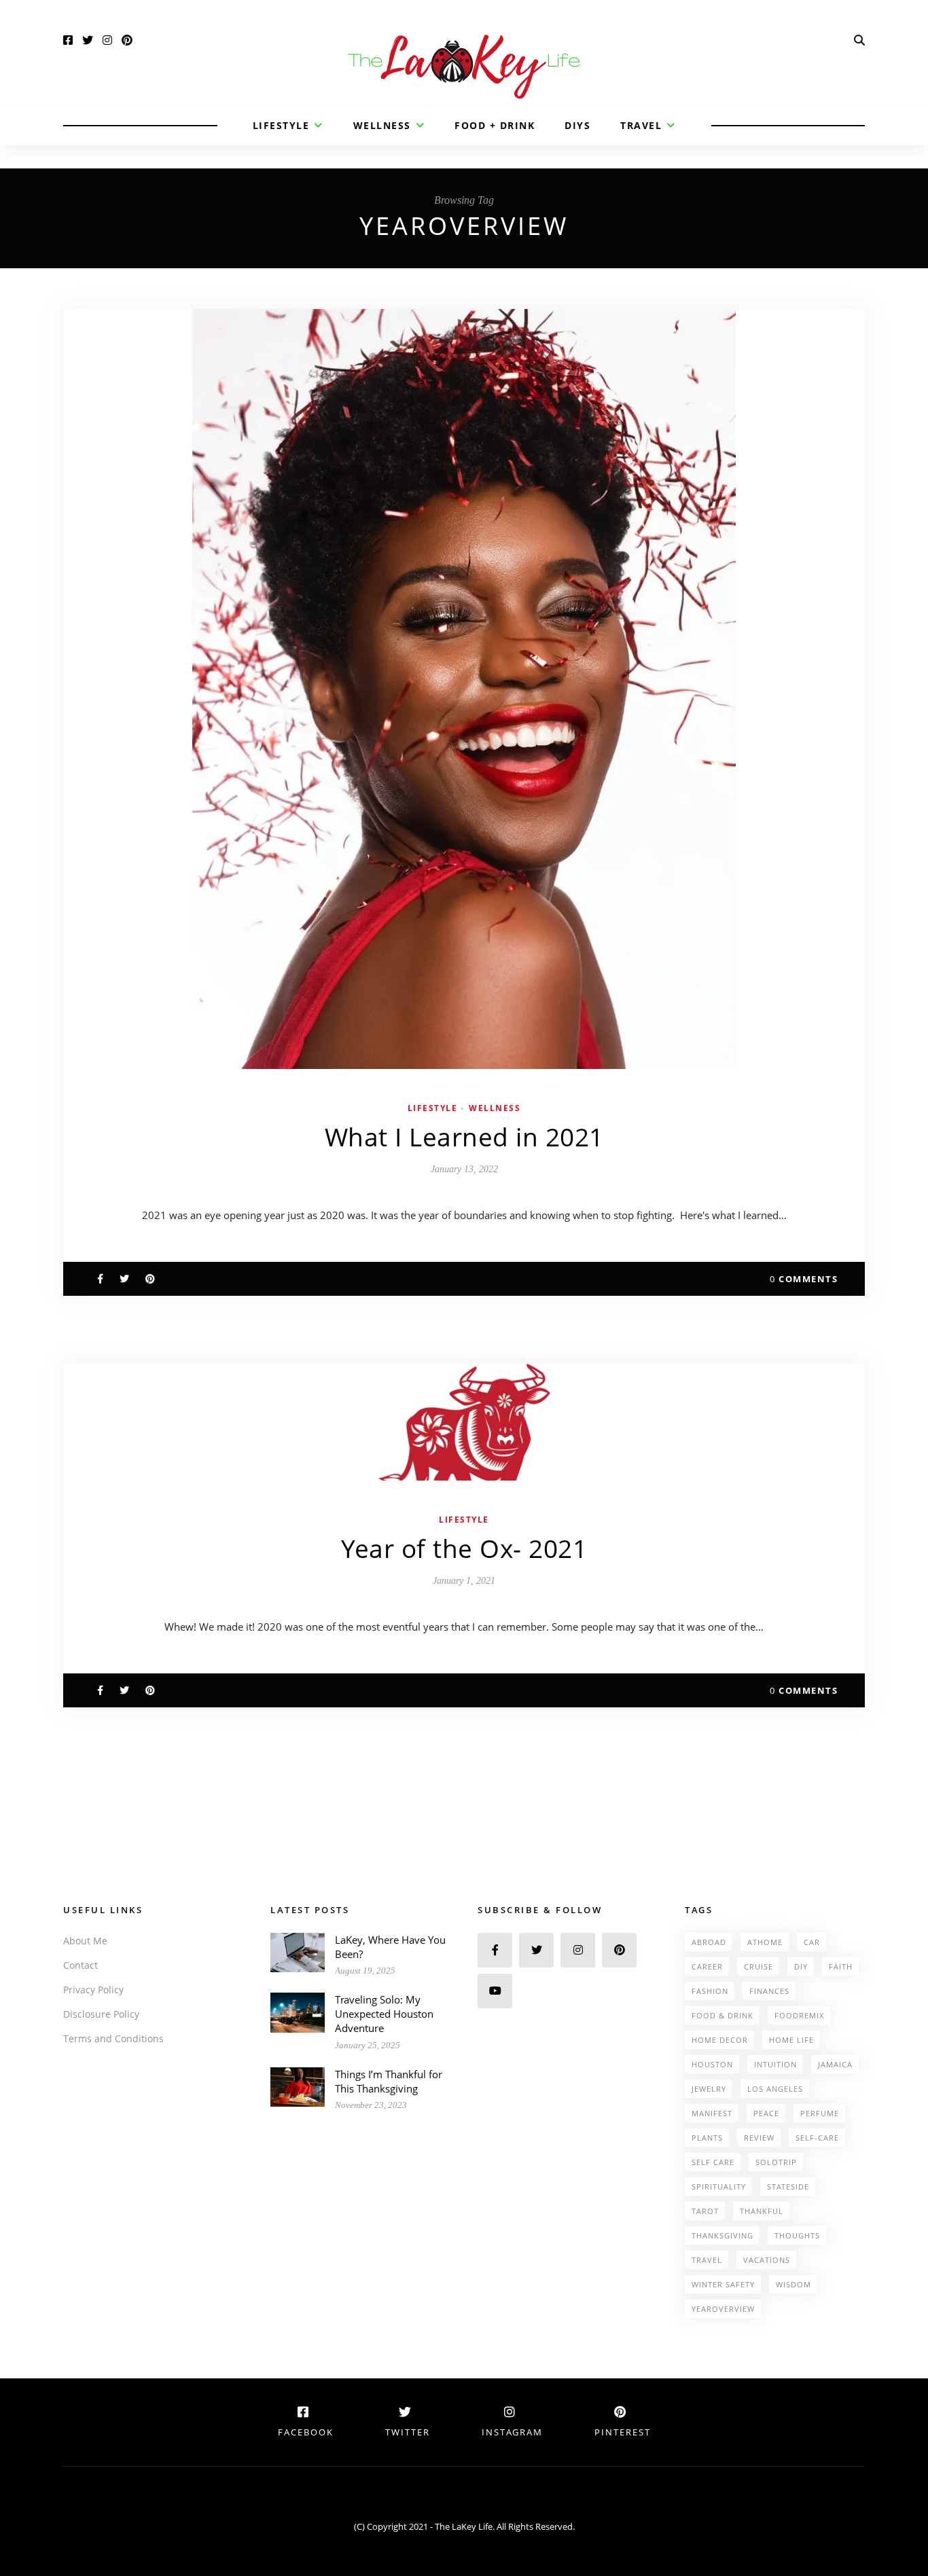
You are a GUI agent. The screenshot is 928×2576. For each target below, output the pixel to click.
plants (707, 2138)
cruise (759, 1966)
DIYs (577, 125)
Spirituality (719, 2187)
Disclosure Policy (101, 2014)
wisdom (793, 2284)
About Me (85, 1941)
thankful (762, 2211)
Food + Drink (495, 125)
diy (801, 1966)
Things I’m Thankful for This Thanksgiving (389, 2081)
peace (766, 2113)
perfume (820, 2113)
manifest (712, 2113)
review (759, 2138)
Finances (769, 1991)
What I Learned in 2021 (464, 1137)
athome (765, 1942)
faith (841, 1966)
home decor (720, 2040)
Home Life (791, 2040)
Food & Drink (722, 2015)
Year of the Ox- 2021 (464, 1548)
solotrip (776, 2162)
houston (712, 2064)
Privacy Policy (93, 1990)
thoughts (797, 2235)
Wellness (382, 125)
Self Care (713, 2162)
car (812, 1942)
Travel (641, 125)
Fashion (710, 1991)
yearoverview (723, 2309)
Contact (81, 1965)
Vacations (767, 2260)
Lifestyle (281, 125)
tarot (705, 2211)
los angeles (775, 2089)
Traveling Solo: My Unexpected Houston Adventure (384, 2014)
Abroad (709, 1942)
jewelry (709, 2089)
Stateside (788, 2187)
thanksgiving (722, 2235)
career (707, 1966)
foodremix (799, 2015)
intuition (775, 2064)
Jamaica (835, 2064)
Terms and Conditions (113, 2038)
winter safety (723, 2284)
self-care (817, 2138)
